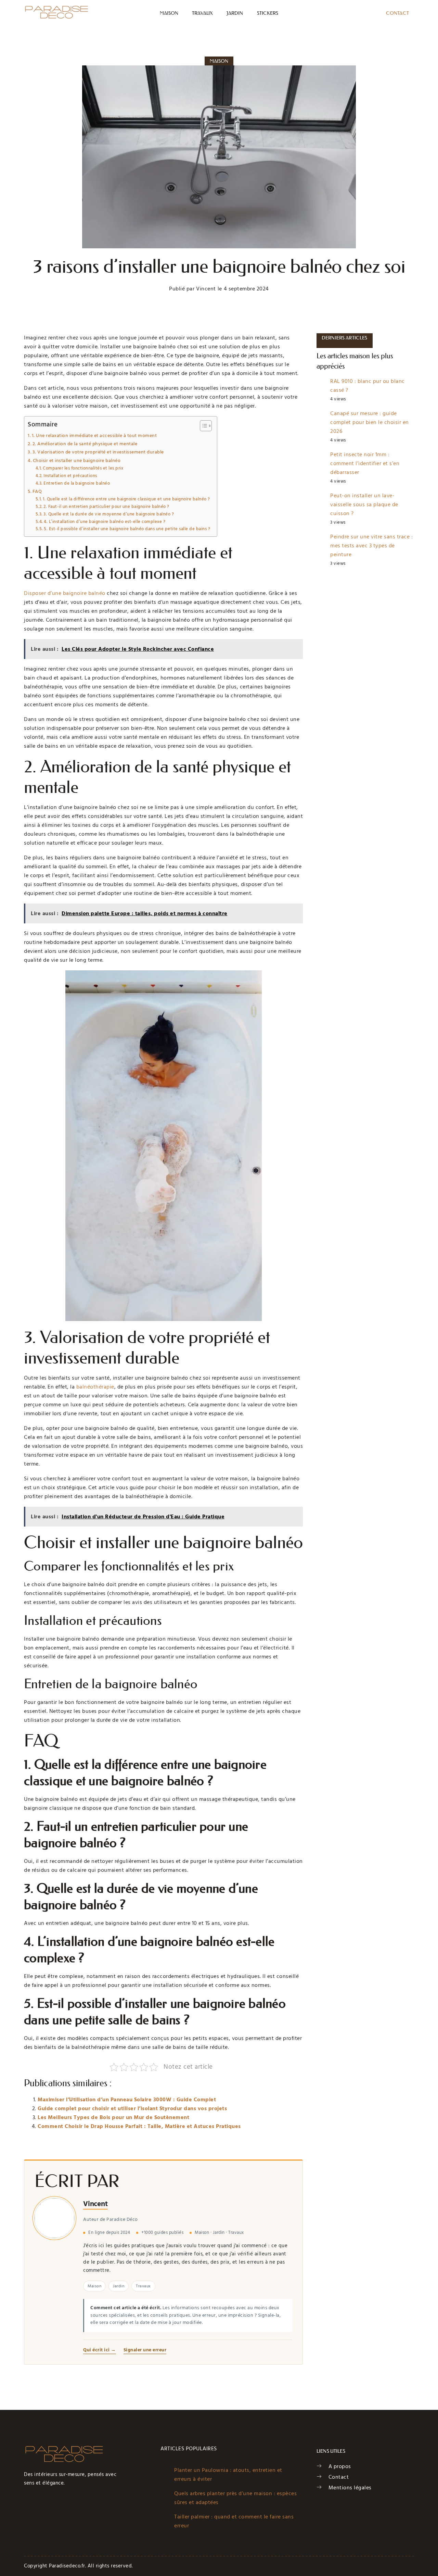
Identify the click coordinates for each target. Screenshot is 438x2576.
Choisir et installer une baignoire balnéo (77, 461)
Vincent (95, 2204)
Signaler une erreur (145, 2350)
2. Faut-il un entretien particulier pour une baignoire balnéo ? (106, 507)
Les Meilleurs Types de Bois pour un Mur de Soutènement (113, 2117)
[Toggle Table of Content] (202, 426)
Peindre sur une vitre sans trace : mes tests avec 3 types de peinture (371, 546)
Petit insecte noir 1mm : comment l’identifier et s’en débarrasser (365, 463)
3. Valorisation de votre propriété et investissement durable (98, 452)
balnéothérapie (95, 1387)
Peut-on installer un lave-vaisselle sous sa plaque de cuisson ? (364, 505)
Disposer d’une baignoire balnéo (65, 593)
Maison (169, 13)
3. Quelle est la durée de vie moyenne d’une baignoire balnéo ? (109, 514)
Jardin (235, 13)
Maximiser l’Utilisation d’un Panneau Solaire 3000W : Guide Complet (127, 2100)
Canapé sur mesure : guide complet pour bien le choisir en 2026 (370, 422)
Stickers (268, 13)
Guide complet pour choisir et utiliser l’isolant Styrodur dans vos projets (132, 2108)
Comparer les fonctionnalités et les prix (83, 468)
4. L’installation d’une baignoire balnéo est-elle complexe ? (105, 522)
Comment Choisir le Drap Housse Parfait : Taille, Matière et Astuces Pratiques (139, 2126)
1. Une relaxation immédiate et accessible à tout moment (94, 436)
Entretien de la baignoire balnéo (77, 483)
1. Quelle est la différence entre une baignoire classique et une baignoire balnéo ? (126, 499)
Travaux (202, 13)
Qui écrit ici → (100, 2350)
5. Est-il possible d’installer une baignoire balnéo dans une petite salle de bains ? (127, 529)
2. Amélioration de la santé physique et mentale (85, 444)
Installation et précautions (70, 476)
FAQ (37, 491)
